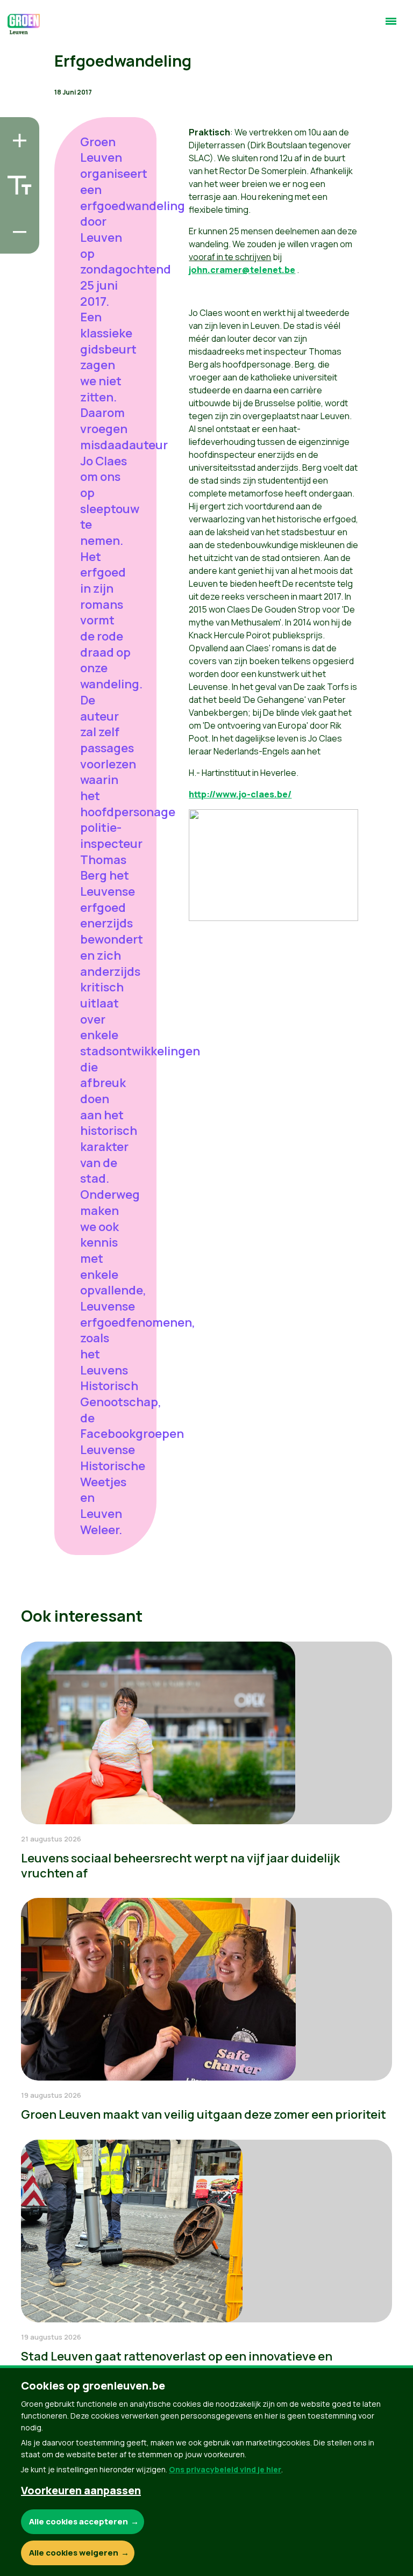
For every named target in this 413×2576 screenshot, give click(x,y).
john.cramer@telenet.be (242, 270)
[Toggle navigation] (391, 26)
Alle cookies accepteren (79, 2521)
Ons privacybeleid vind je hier (225, 2469)
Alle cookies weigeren (74, 2553)
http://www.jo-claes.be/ (240, 794)
